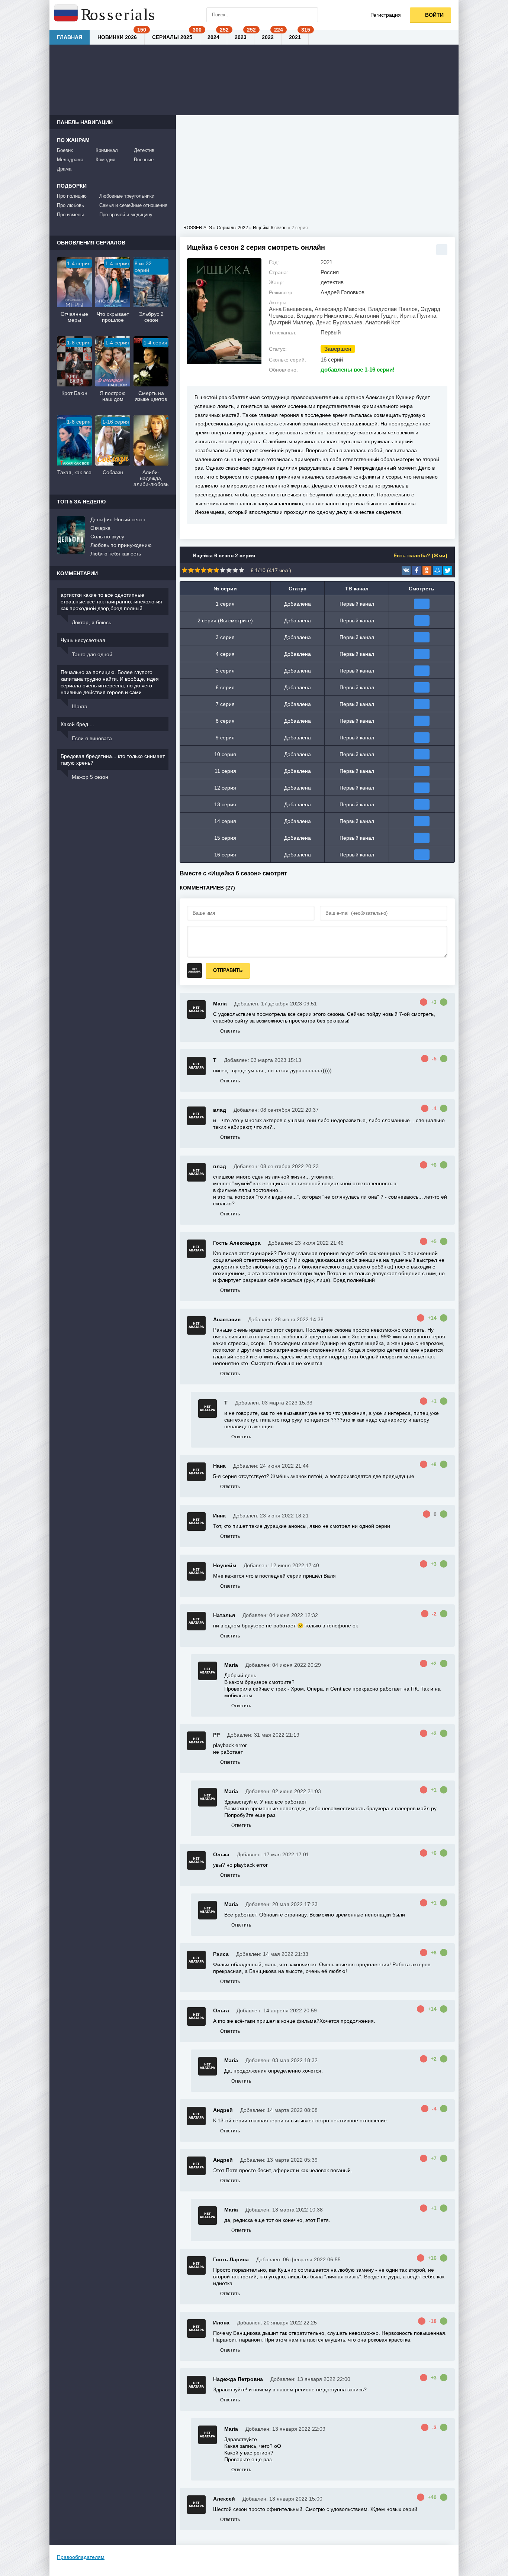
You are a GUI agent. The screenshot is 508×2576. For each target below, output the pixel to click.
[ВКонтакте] (406, 570)
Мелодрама (70, 160)
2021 (295, 37)
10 (242, 570)
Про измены (70, 215)
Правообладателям (81, 2557)
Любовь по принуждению (121, 545)
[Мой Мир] (437, 570)
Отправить (228, 970)
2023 (241, 37)
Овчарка (100, 528)
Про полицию (72, 196)
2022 (268, 37)
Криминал (107, 150)
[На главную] (105, 15)
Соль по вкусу (107, 537)
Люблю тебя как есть (116, 554)
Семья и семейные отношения (133, 205)
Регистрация (386, 15)
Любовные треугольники (127, 196)
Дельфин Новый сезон (118, 519)
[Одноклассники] (427, 570)
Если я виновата (92, 738)
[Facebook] (417, 570)
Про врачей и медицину (126, 215)
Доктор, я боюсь (91, 622)
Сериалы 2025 (172, 37)
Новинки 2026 (117, 37)
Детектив (144, 150)
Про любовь (70, 205)
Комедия (105, 160)
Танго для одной (92, 654)
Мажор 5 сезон (90, 777)
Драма (64, 169)
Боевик (65, 150)
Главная (70, 37)
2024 (213, 37)
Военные (144, 160)
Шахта (80, 706)
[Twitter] (448, 570)
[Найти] (311, 15)
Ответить (230, 1031)
